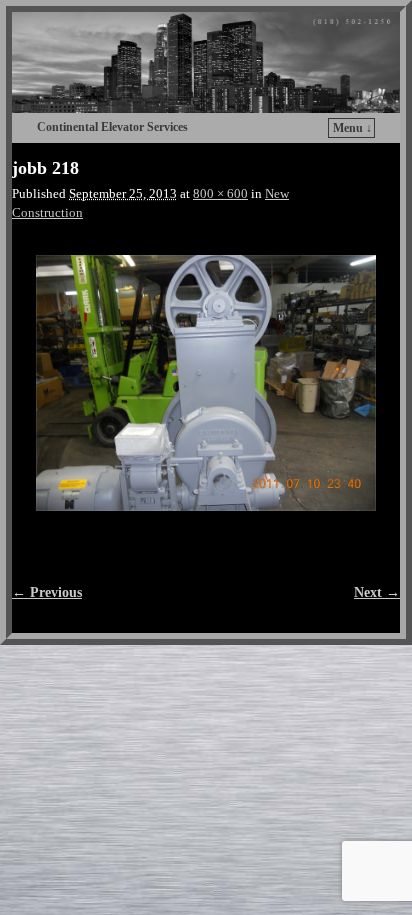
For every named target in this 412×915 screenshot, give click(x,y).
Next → (377, 592)
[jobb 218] (206, 382)
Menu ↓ (352, 128)
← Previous (47, 592)
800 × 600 (220, 194)
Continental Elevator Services (112, 127)
